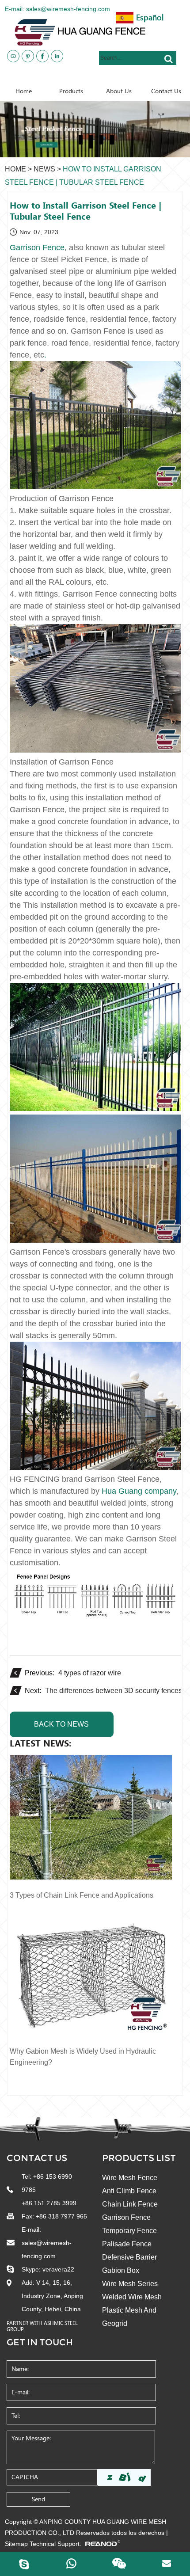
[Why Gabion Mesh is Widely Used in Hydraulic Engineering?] (91, 1974)
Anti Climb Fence (129, 2191)
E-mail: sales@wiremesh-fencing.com (57, 9)
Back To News (61, 1724)
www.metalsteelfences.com (136, 79)
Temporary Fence (129, 2231)
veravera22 (58, 2269)
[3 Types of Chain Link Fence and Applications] (91, 1818)
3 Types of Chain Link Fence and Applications (82, 1895)
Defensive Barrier (129, 2257)
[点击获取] (124, 2477)
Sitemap (16, 2544)
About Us (119, 91)
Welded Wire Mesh (132, 2297)
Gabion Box (121, 2270)
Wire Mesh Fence (130, 2178)
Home (24, 91)
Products (71, 91)
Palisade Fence (127, 2244)
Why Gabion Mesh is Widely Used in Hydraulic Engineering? (83, 2057)
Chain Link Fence (130, 2204)
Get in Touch (40, 2342)
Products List (139, 2158)
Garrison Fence (126, 2217)
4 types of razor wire (90, 1673)
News (44, 169)
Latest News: (40, 1743)
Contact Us (37, 2158)
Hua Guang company (139, 1491)
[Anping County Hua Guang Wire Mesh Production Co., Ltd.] (99, 32)
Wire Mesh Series (130, 2284)
